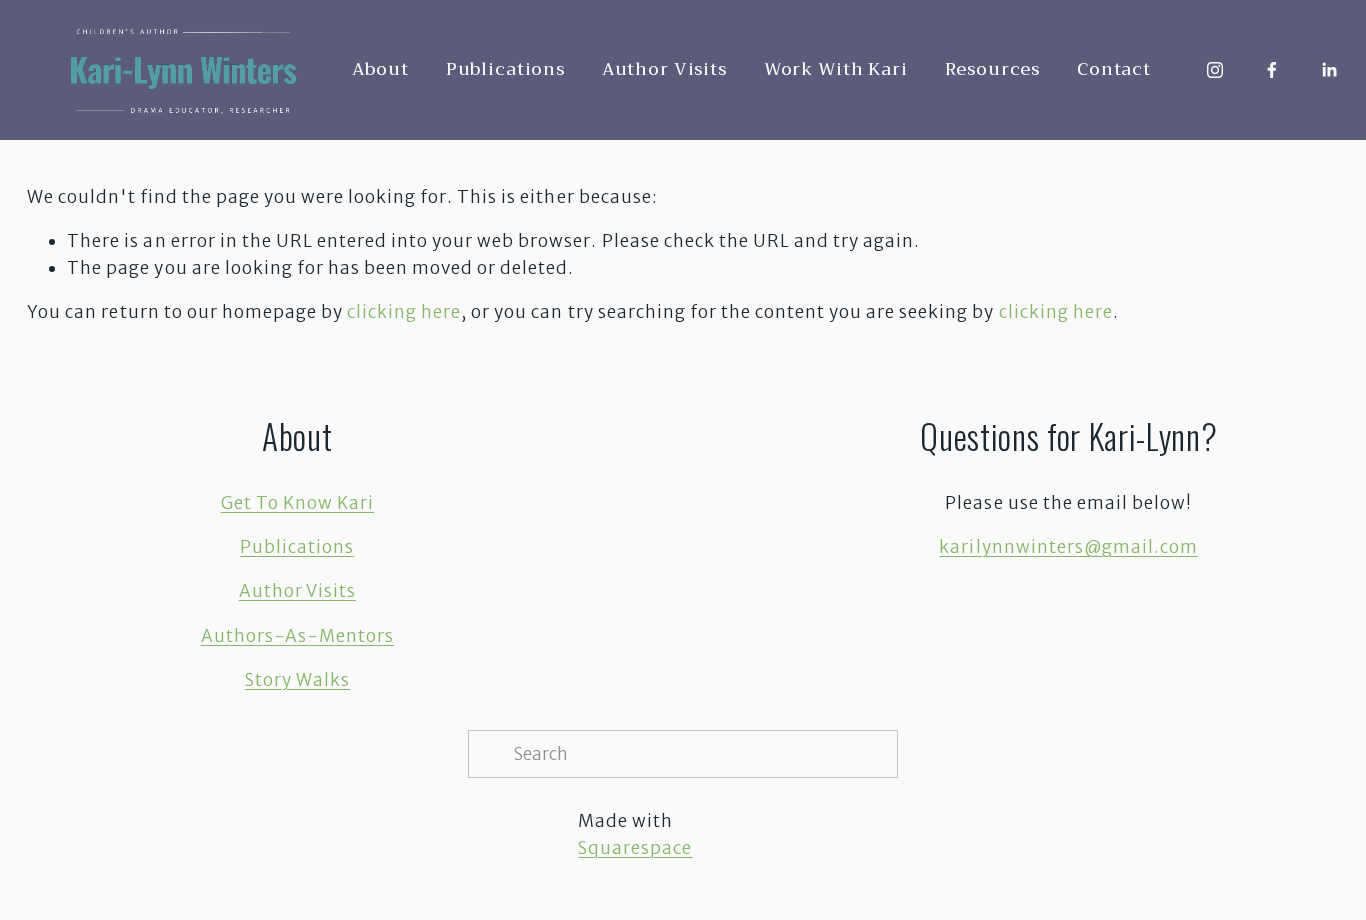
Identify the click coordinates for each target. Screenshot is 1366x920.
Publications (505, 69)
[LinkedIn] (1329, 70)
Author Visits (664, 69)
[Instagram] (1215, 70)
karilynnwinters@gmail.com (1068, 547)
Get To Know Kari (297, 503)
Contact (1114, 69)
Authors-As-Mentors (297, 636)
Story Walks (297, 680)
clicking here (404, 312)
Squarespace (635, 848)
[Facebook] (1272, 70)
